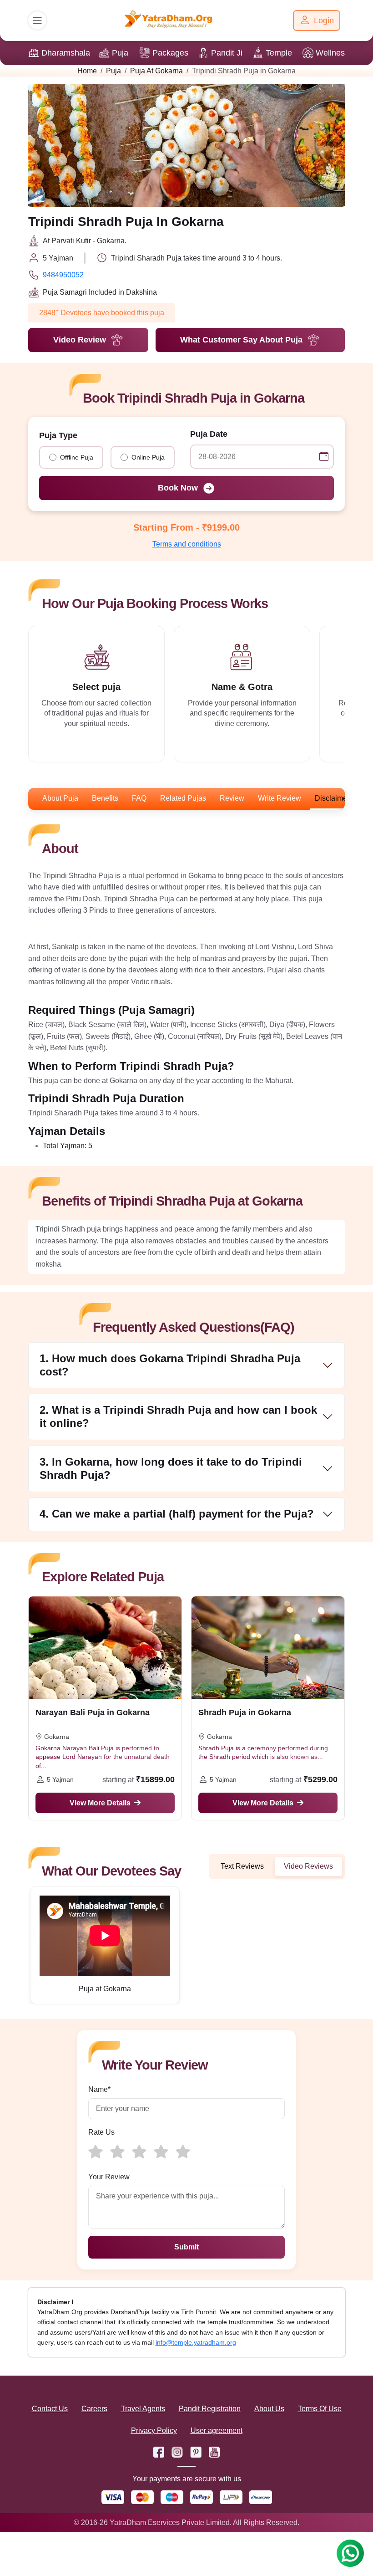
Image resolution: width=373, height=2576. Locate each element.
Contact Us (50, 2409)
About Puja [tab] (60, 798)
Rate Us (101, 2132)
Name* (99, 2089)
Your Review (109, 2177)
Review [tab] (232, 798)
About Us (269, 2409)
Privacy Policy (154, 2430)
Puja (120, 53)
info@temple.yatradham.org (196, 2342)
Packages (170, 53)
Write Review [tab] (280, 798)
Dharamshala (66, 53)
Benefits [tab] (105, 798)
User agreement (217, 2430)
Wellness (332, 53)
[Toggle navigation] (37, 20)
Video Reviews (308, 1866)
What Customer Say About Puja (241, 340)
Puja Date (209, 434)
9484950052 (63, 275)
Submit (186, 2247)
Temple (279, 53)
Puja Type (58, 435)
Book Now (178, 488)
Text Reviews (242, 1866)
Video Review (80, 340)
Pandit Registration (210, 2409)
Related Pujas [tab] (183, 798)
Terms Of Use (320, 2409)
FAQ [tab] (139, 798)
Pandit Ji (227, 53)
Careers (94, 2409)
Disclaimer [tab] (332, 798)
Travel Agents (143, 2409)
